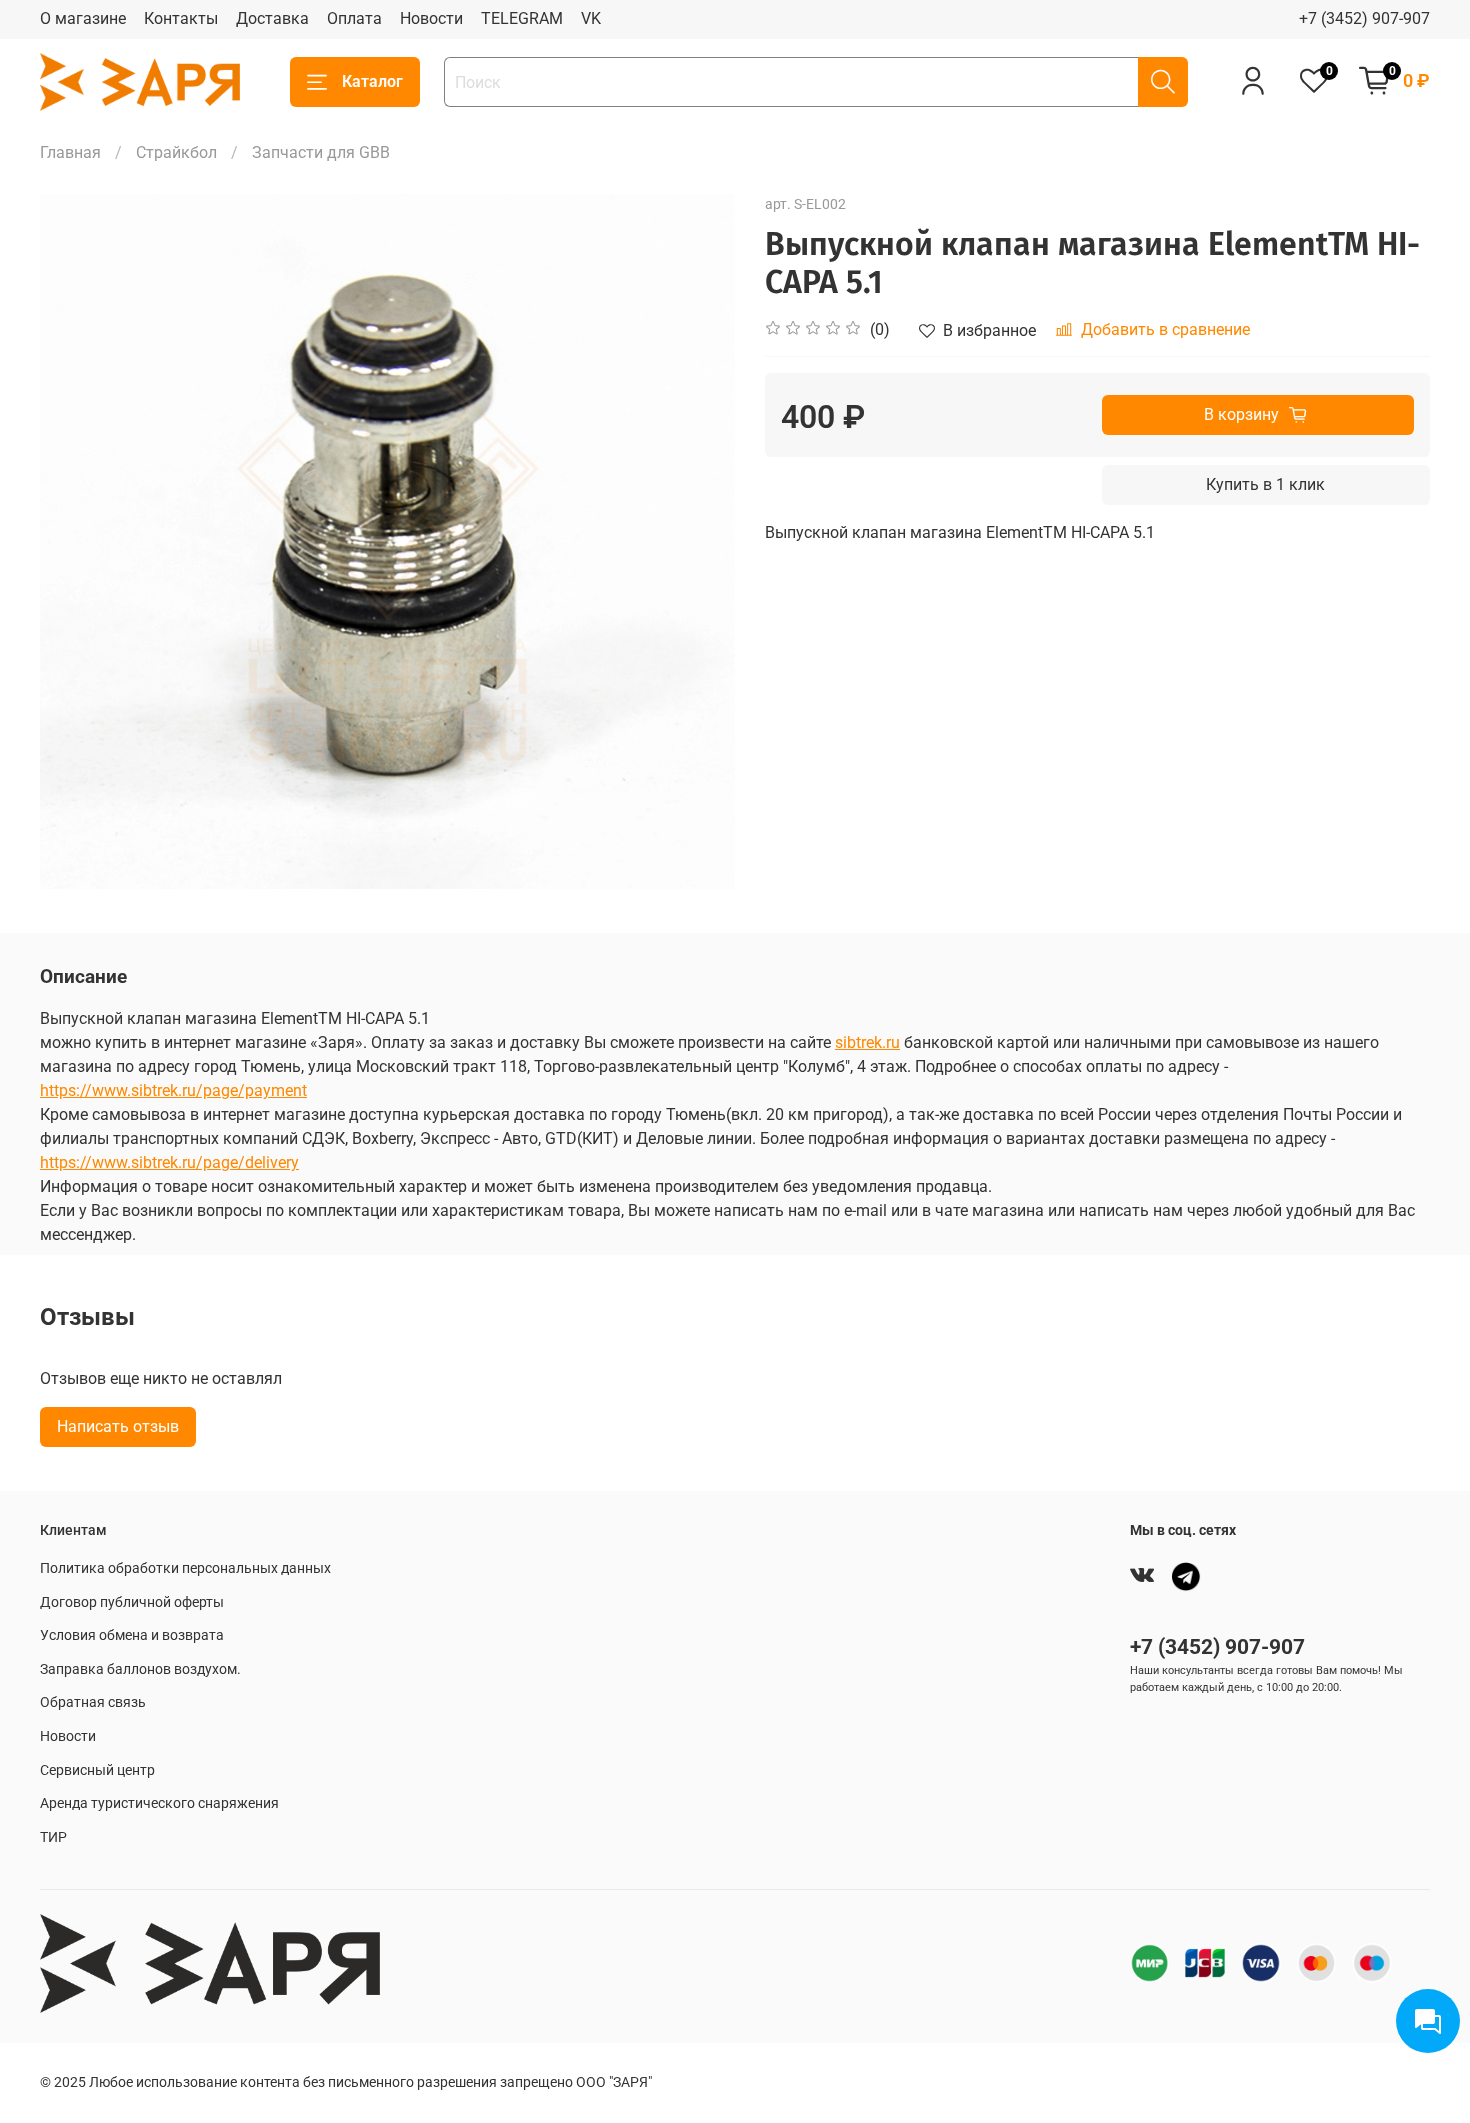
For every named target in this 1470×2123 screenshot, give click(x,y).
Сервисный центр (97, 1770)
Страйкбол (176, 152)
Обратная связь (93, 1702)
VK (591, 18)
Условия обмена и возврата (132, 1635)
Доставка (272, 18)
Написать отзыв (118, 1426)
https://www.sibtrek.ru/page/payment (173, 1090)
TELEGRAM (522, 18)
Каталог (372, 81)
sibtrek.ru (867, 1042)
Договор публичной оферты (132, 1602)
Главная (70, 152)
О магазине (83, 18)
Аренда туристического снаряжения (159, 1803)
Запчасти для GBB (321, 152)
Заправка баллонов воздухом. (140, 1669)
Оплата (354, 18)
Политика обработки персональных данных (185, 1568)
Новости (431, 18)
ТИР (53, 1837)
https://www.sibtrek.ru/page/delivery (169, 1162)
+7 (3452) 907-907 (1364, 18)
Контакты (181, 18)
